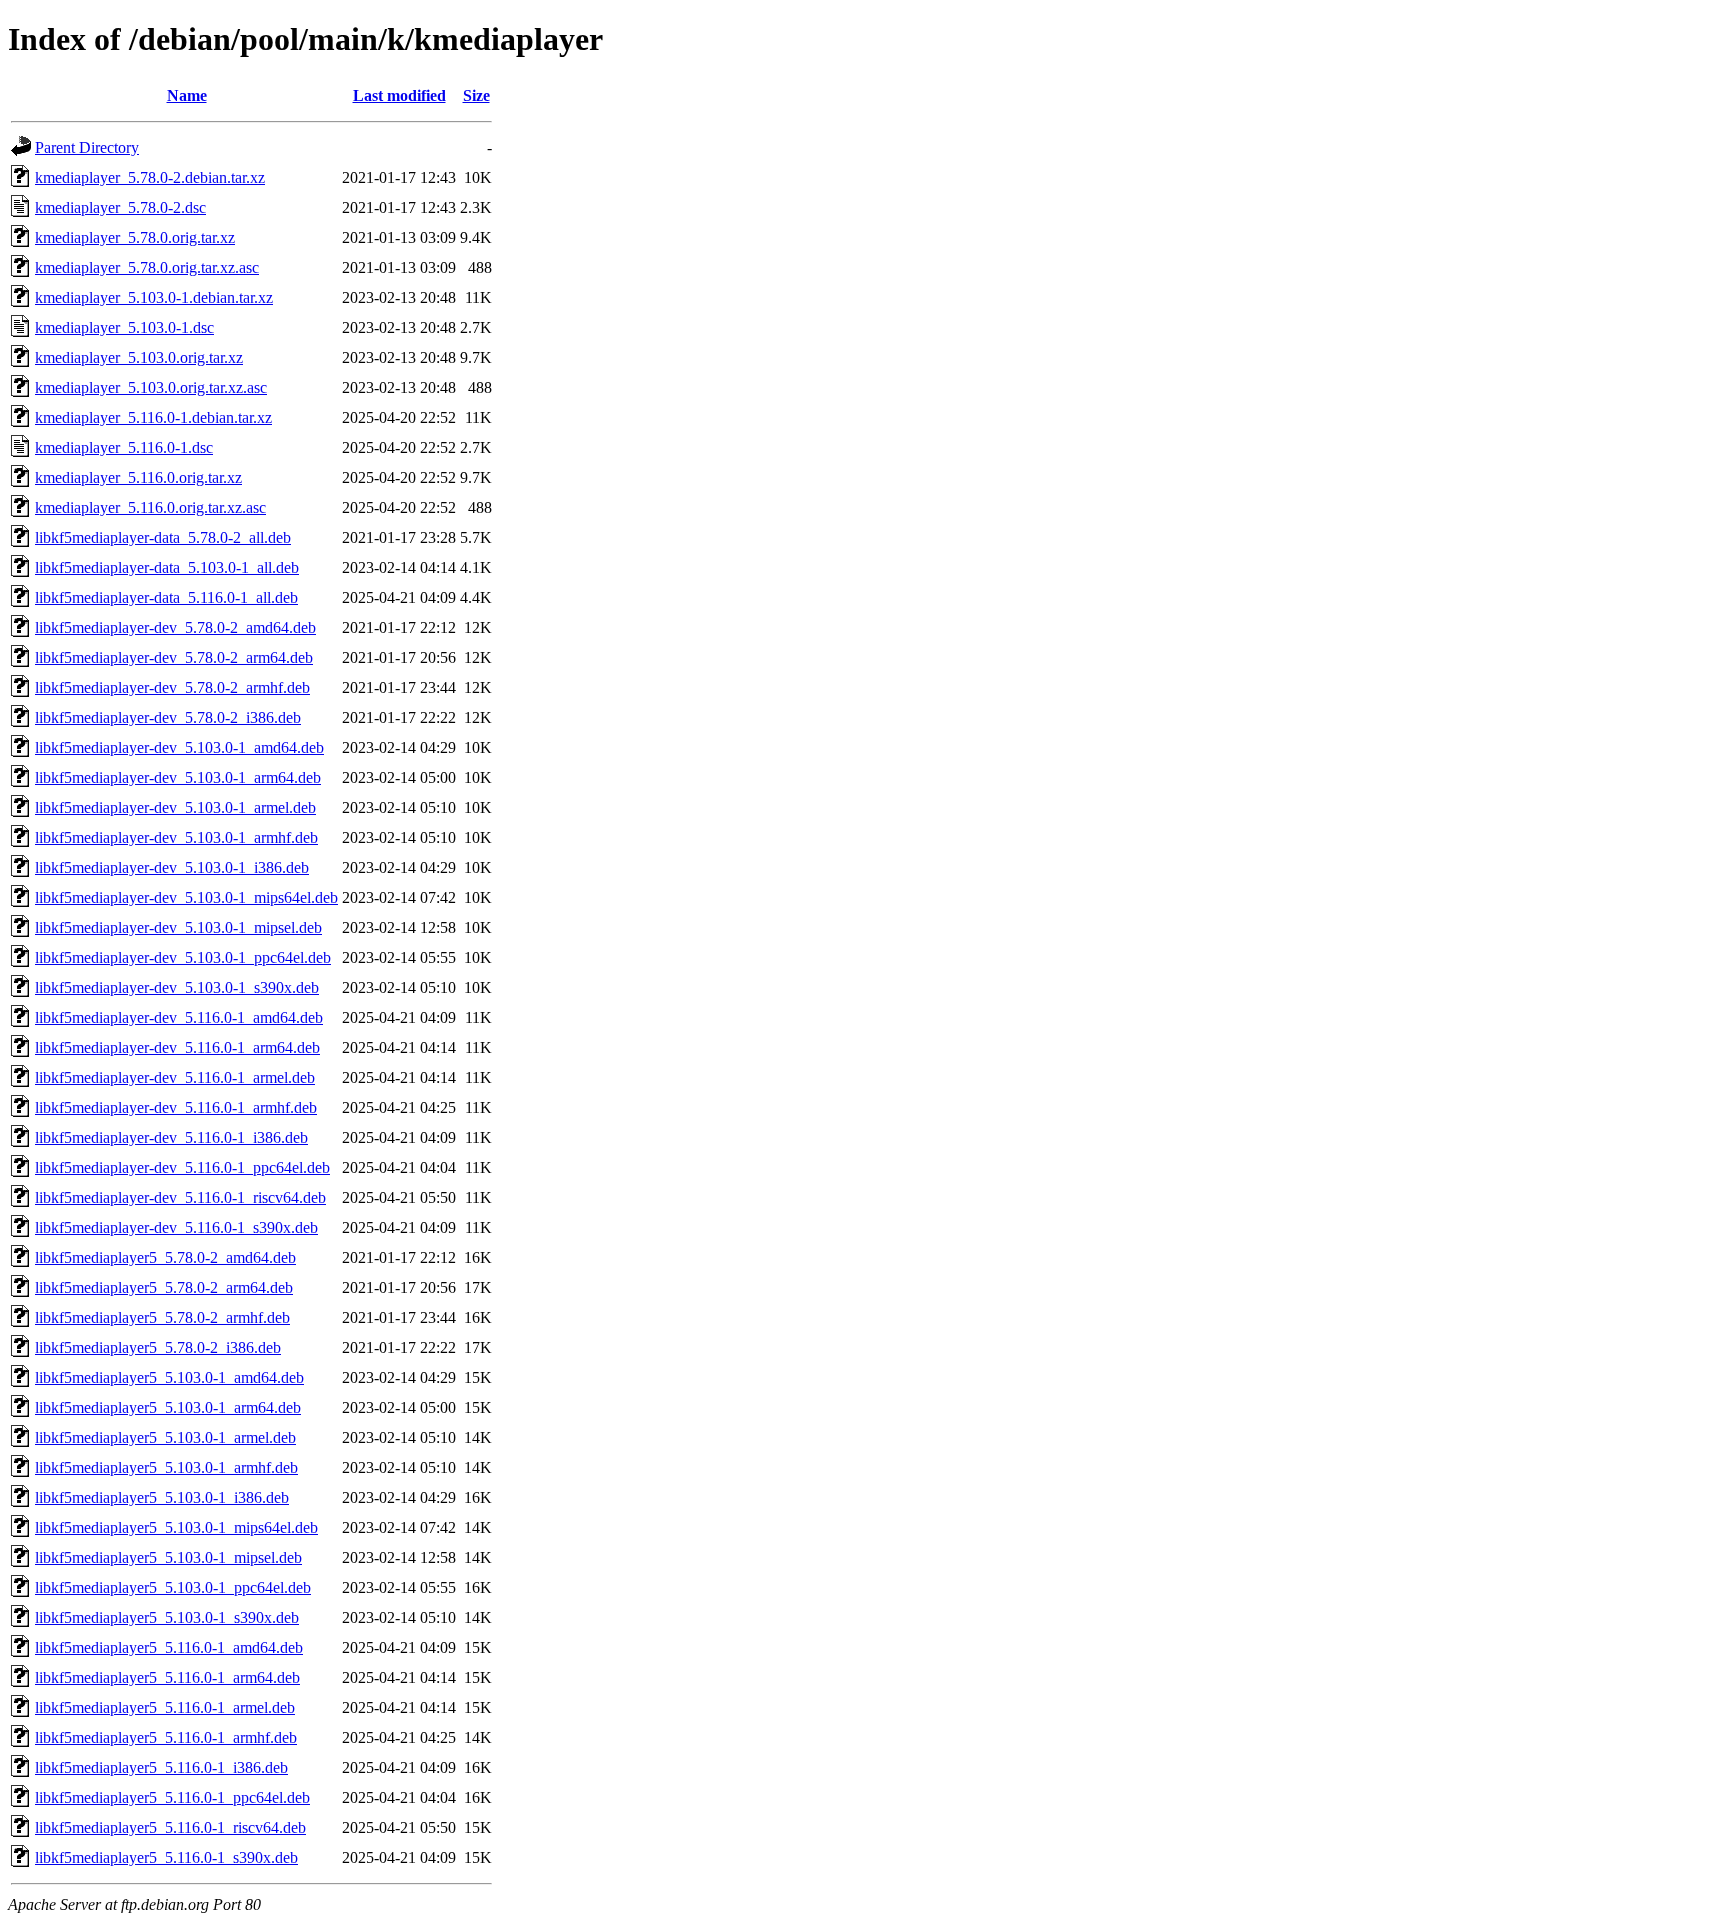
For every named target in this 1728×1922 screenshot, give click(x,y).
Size (476, 95)
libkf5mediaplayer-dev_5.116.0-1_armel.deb (175, 1077)
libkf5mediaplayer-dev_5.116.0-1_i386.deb (171, 1137)
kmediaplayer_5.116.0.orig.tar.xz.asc (150, 507)
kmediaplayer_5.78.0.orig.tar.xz (135, 237)
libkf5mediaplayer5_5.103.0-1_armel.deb (165, 1437)
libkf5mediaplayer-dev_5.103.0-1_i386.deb (172, 867)
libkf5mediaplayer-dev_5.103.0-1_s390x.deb (177, 987)
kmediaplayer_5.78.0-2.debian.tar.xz (150, 177)
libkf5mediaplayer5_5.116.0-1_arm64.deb (167, 1677)
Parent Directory (87, 147)
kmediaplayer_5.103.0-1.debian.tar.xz (154, 297)
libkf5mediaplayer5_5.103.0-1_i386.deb (162, 1497)
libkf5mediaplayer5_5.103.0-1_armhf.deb (166, 1467)
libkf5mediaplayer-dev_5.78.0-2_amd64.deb (175, 627)
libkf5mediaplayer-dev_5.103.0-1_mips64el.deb (186, 897)
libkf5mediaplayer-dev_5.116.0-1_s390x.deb (176, 1227)
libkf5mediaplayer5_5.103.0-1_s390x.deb (167, 1617)
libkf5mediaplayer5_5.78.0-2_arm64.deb (164, 1287)
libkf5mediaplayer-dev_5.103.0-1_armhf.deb (176, 837)
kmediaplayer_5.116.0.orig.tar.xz (138, 477)
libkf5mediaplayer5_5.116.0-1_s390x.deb (166, 1857)
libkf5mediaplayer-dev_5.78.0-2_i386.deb (168, 717)
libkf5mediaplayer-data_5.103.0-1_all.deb (167, 567)
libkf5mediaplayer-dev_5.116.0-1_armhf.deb (176, 1107)
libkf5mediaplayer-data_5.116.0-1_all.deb (166, 597)
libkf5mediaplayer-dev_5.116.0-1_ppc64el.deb (182, 1167)
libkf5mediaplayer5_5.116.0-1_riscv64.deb (170, 1827)
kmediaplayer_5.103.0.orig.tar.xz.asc (151, 387)
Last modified (399, 95)
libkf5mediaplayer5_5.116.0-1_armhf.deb (166, 1737)
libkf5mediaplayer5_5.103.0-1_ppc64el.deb (173, 1587)
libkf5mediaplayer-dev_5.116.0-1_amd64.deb (179, 1017)
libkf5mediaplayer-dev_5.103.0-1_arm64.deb (178, 777)
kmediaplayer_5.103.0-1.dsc (124, 327)
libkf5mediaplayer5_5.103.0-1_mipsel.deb (168, 1557)
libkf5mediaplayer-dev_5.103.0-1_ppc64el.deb (183, 957)
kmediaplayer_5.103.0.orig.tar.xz (139, 357)
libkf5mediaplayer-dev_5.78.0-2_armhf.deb (172, 687)
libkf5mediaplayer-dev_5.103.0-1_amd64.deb (179, 747)
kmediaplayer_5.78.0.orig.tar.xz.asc (147, 267)
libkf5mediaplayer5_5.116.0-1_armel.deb (165, 1707)
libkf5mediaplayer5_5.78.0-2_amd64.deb (165, 1257)
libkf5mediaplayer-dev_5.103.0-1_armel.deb (175, 807)
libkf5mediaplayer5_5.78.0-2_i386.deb (158, 1347)
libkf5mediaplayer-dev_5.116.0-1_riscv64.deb (180, 1197)
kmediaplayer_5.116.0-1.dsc (124, 447)
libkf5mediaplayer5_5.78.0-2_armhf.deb (162, 1317)
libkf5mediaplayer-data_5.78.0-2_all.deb (163, 537)
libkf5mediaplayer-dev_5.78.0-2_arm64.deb (174, 657)
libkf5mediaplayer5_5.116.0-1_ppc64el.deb (172, 1797)
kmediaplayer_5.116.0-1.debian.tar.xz (153, 417)
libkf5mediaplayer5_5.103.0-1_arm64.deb (168, 1407)
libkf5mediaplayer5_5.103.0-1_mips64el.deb (176, 1527)
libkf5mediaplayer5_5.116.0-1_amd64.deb (169, 1647)
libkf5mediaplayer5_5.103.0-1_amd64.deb (169, 1377)
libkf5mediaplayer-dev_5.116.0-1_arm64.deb (177, 1047)
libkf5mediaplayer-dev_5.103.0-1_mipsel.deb (178, 927)
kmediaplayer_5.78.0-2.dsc (120, 207)
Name (187, 95)
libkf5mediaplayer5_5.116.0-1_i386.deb (161, 1767)
